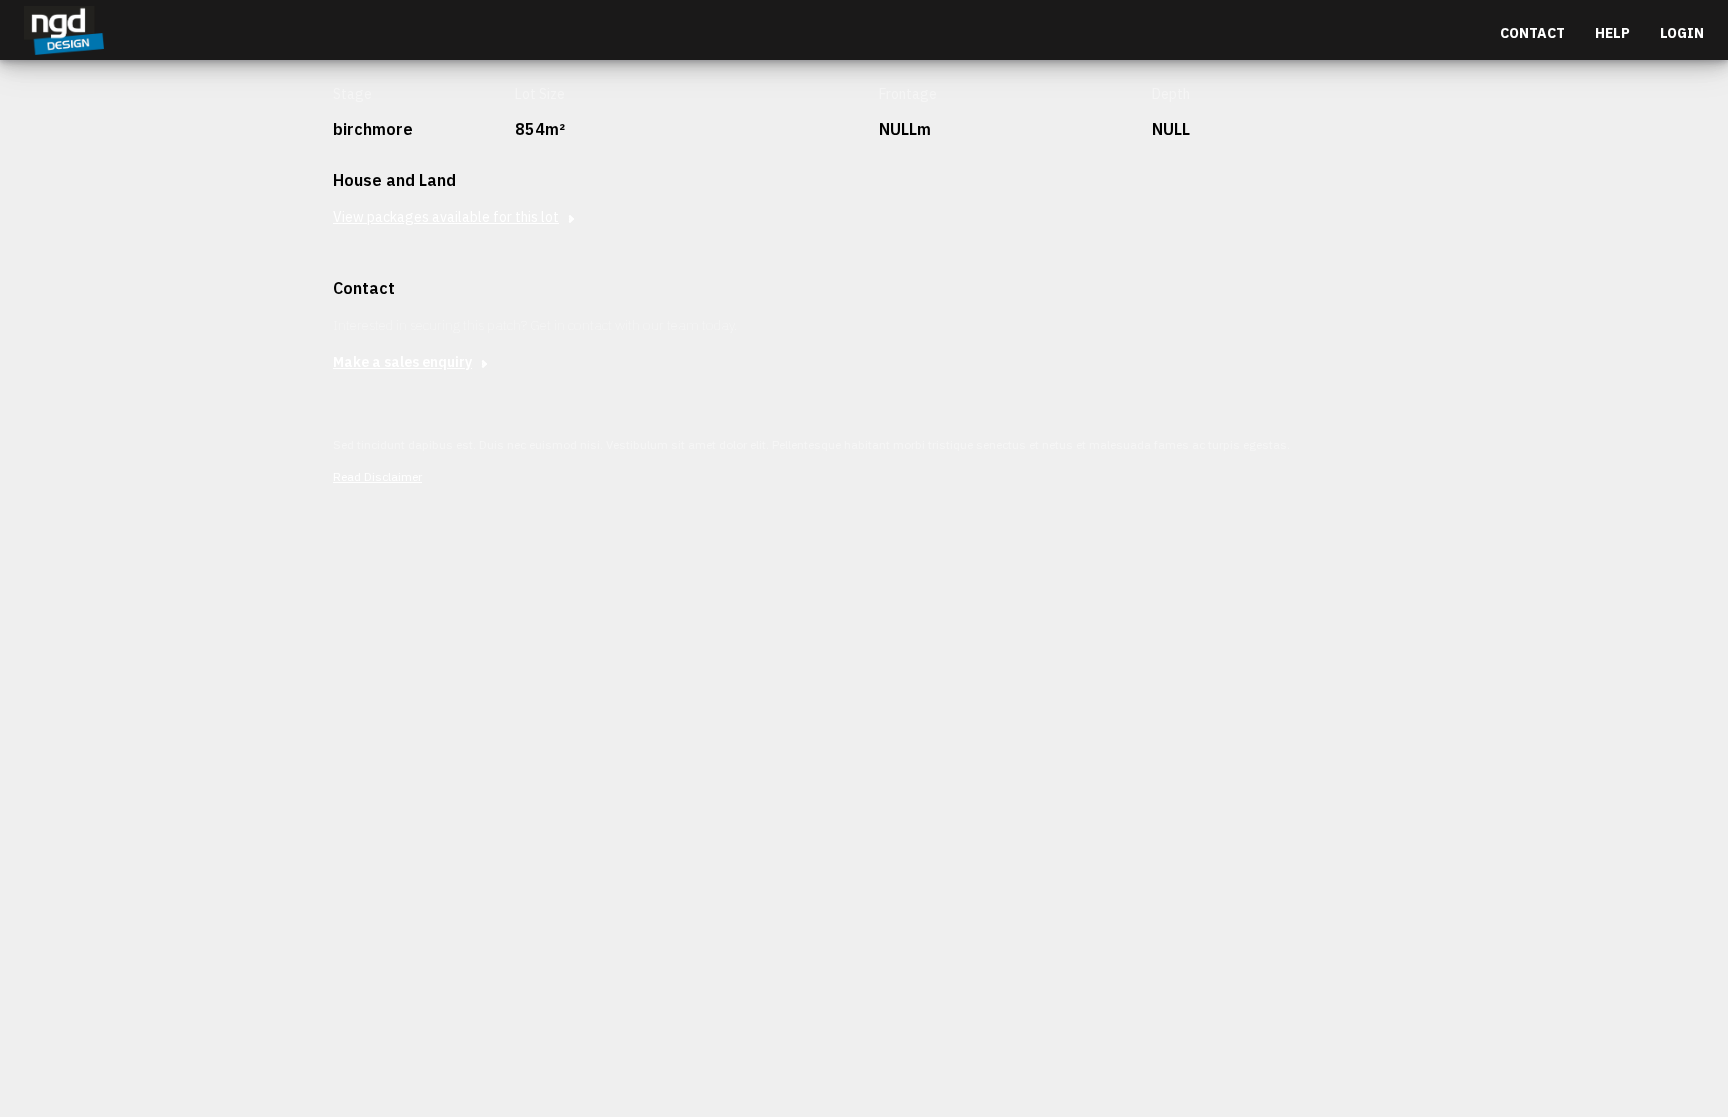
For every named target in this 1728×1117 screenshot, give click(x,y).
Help (1612, 33)
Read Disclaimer (377, 476)
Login (1682, 33)
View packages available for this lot (446, 217)
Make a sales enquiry (402, 362)
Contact (1532, 33)
